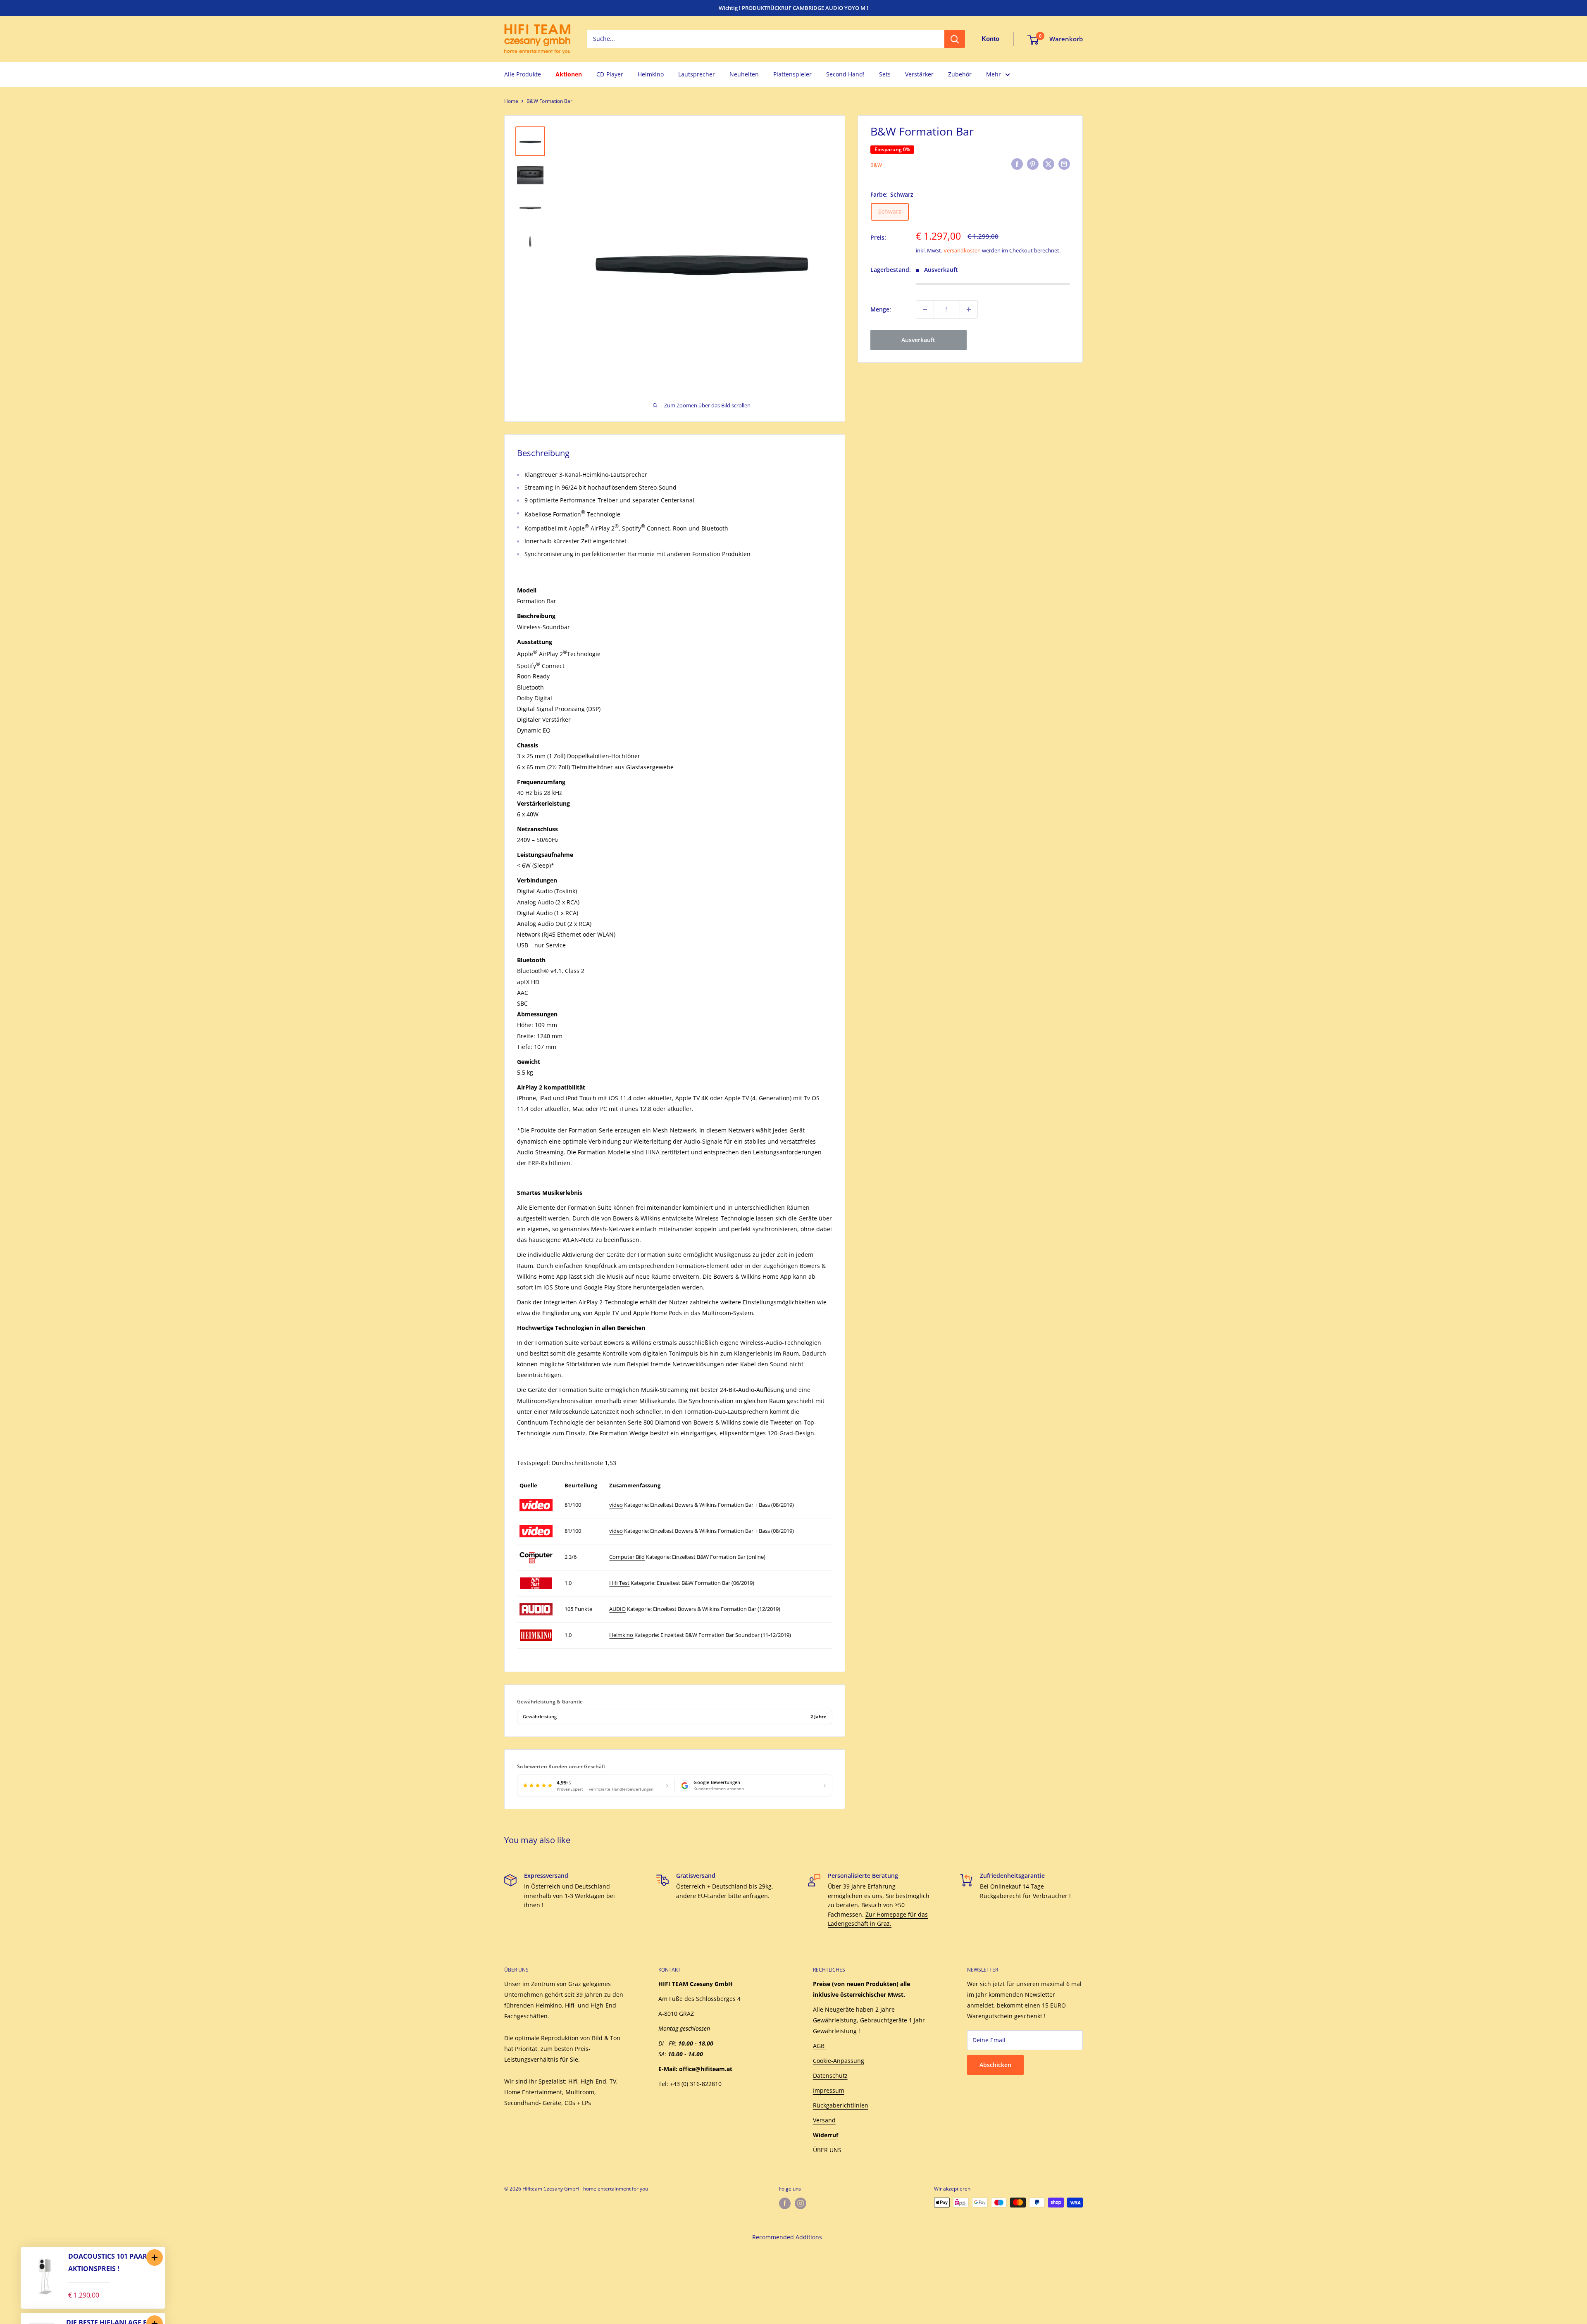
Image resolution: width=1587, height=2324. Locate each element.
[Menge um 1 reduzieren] (925, 309)
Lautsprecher (697, 74)
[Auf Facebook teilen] (1017, 164)
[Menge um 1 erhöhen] (969, 309)
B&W (876, 165)
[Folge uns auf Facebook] (785, 2203)
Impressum (829, 2090)
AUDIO (617, 1609)
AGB (820, 2046)
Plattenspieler (792, 74)
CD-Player (610, 74)
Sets (885, 74)
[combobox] (766, 39)
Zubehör (960, 74)
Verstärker (919, 74)
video (616, 1505)
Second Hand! (845, 74)
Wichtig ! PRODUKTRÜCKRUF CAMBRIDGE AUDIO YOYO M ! (793, 8)
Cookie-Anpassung (839, 2061)
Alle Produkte (523, 74)
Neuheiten (744, 74)
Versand (824, 2120)
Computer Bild (627, 1557)
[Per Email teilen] (1064, 164)
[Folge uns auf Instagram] (801, 2203)
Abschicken (995, 2065)
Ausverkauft (918, 340)
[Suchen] (955, 39)
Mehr (994, 74)
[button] (155, 2257)
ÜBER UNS (827, 2150)
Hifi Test (619, 1583)
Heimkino (651, 74)
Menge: (881, 309)
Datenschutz (830, 2075)
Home (511, 101)
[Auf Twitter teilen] (1048, 164)
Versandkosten (962, 250)
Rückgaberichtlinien (841, 2105)
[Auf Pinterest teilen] (1033, 164)
